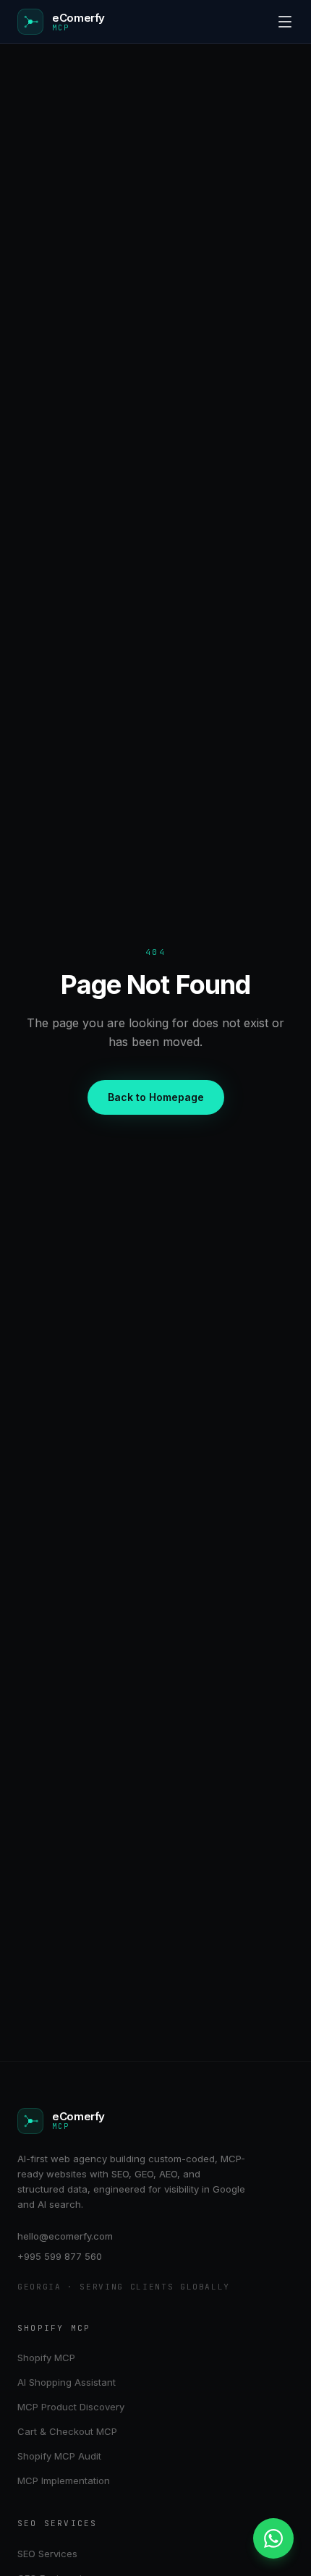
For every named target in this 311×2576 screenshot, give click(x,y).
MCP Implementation (64, 2481)
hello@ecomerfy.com (65, 2236)
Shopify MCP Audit (59, 2456)
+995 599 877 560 (60, 2256)
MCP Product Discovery (71, 2407)
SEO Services (47, 2554)
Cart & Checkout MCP (67, 2431)
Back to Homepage (156, 1097)
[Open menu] (285, 22)
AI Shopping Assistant (67, 2382)
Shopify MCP (46, 2358)
